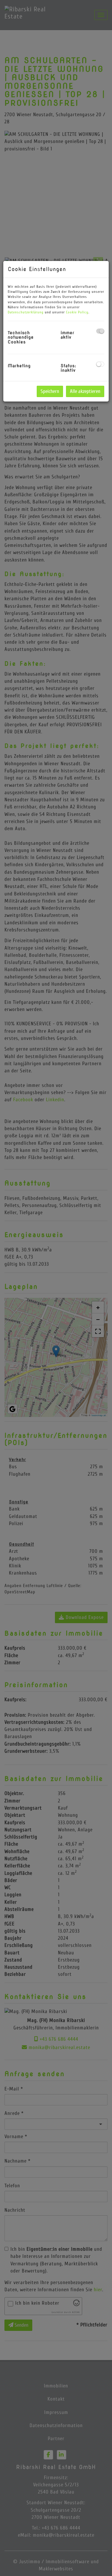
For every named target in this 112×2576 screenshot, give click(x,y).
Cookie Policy (77, 312)
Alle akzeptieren (85, 391)
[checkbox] (100, 331)
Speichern (50, 391)
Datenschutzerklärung (26, 312)
